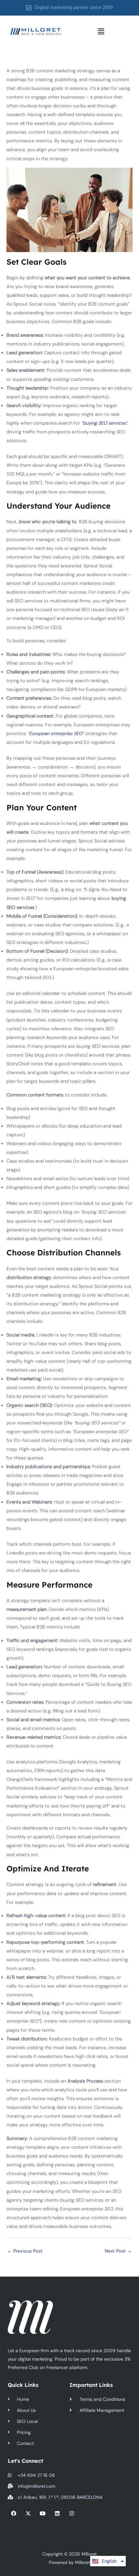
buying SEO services (104, 423)
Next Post (118, 2251)
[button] (101, 31)
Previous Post (25, 2251)
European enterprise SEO (56, 734)
